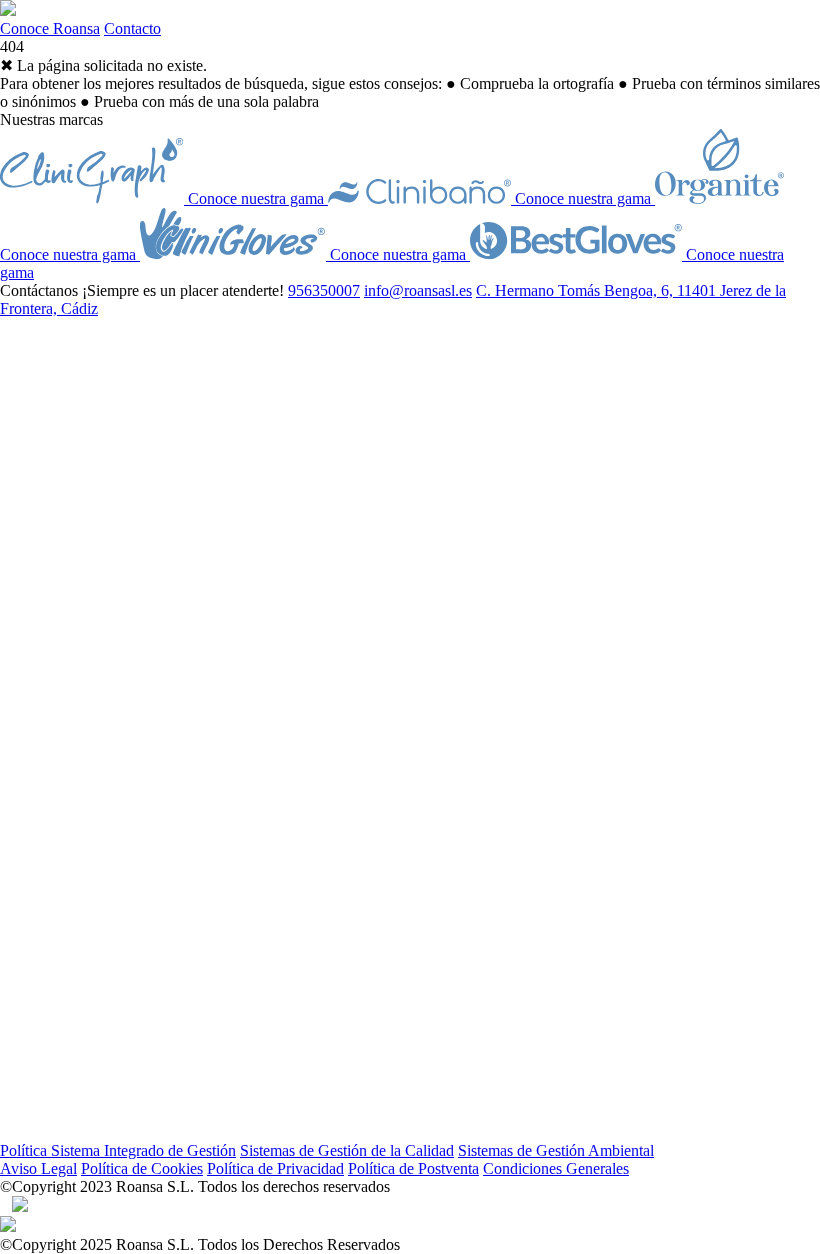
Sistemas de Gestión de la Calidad (347, 1150)
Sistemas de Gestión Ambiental (556, 1150)
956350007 (324, 290)
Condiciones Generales (556, 1168)
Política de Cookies (142, 1168)
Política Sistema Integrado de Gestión (118, 1150)
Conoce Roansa (50, 28)
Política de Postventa (413, 1168)
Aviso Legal (38, 1168)
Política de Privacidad (275, 1168)
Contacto (132, 28)
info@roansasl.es (418, 290)
